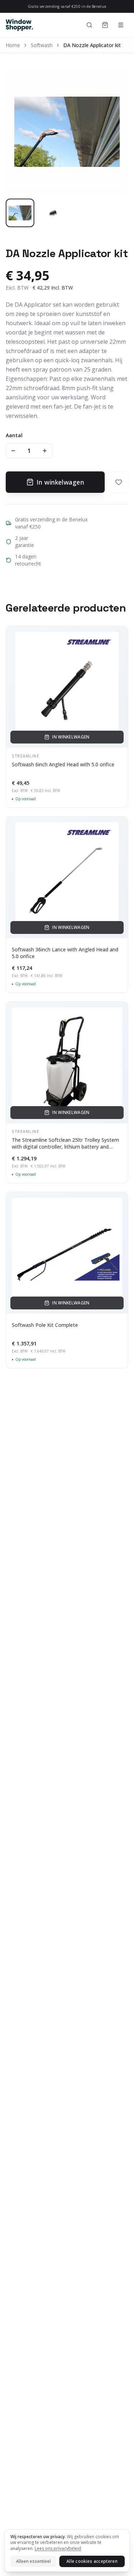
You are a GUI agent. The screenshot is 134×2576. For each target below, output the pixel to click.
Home (13, 45)
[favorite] (119, 482)
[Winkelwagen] (105, 25)
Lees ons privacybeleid (58, 2548)
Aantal (14, 435)
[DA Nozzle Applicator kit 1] (20, 213)
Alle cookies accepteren (92, 2561)
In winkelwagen (60, 482)
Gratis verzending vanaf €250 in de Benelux (67, 6)
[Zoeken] (89, 25)
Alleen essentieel (33, 2561)
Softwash (42, 45)
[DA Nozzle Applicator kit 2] (53, 213)
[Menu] (121, 25)
